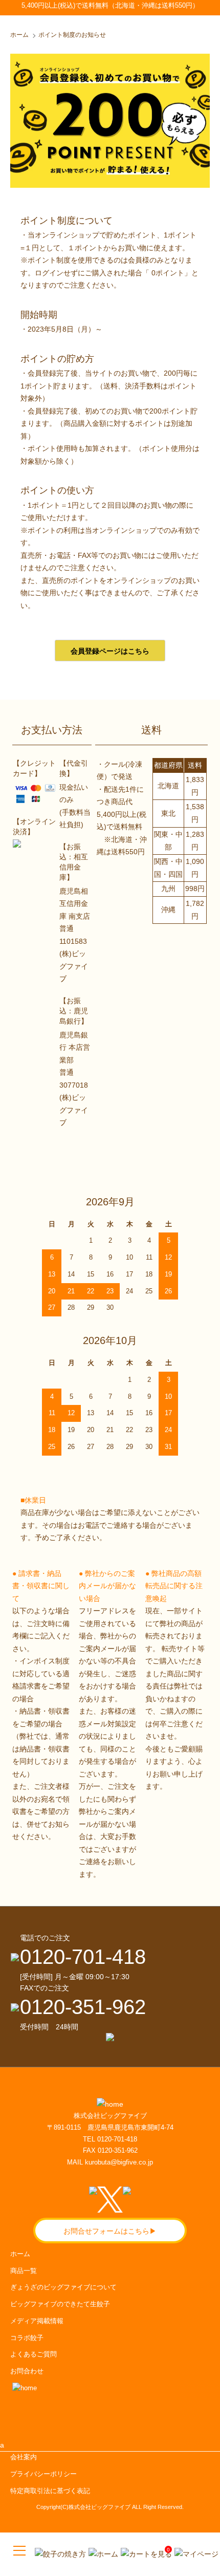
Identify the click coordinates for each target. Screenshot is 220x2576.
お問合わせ (27, 2371)
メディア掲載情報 (37, 2321)
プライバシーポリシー (43, 2474)
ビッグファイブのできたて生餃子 (60, 2304)
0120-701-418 (83, 1957)
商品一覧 (24, 2271)
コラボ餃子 (27, 2338)
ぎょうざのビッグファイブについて (63, 2287)
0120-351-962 (83, 2007)
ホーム (19, 35)
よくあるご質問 (34, 2354)
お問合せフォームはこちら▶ (110, 2231)
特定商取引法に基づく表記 (50, 2491)
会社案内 (24, 2457)
